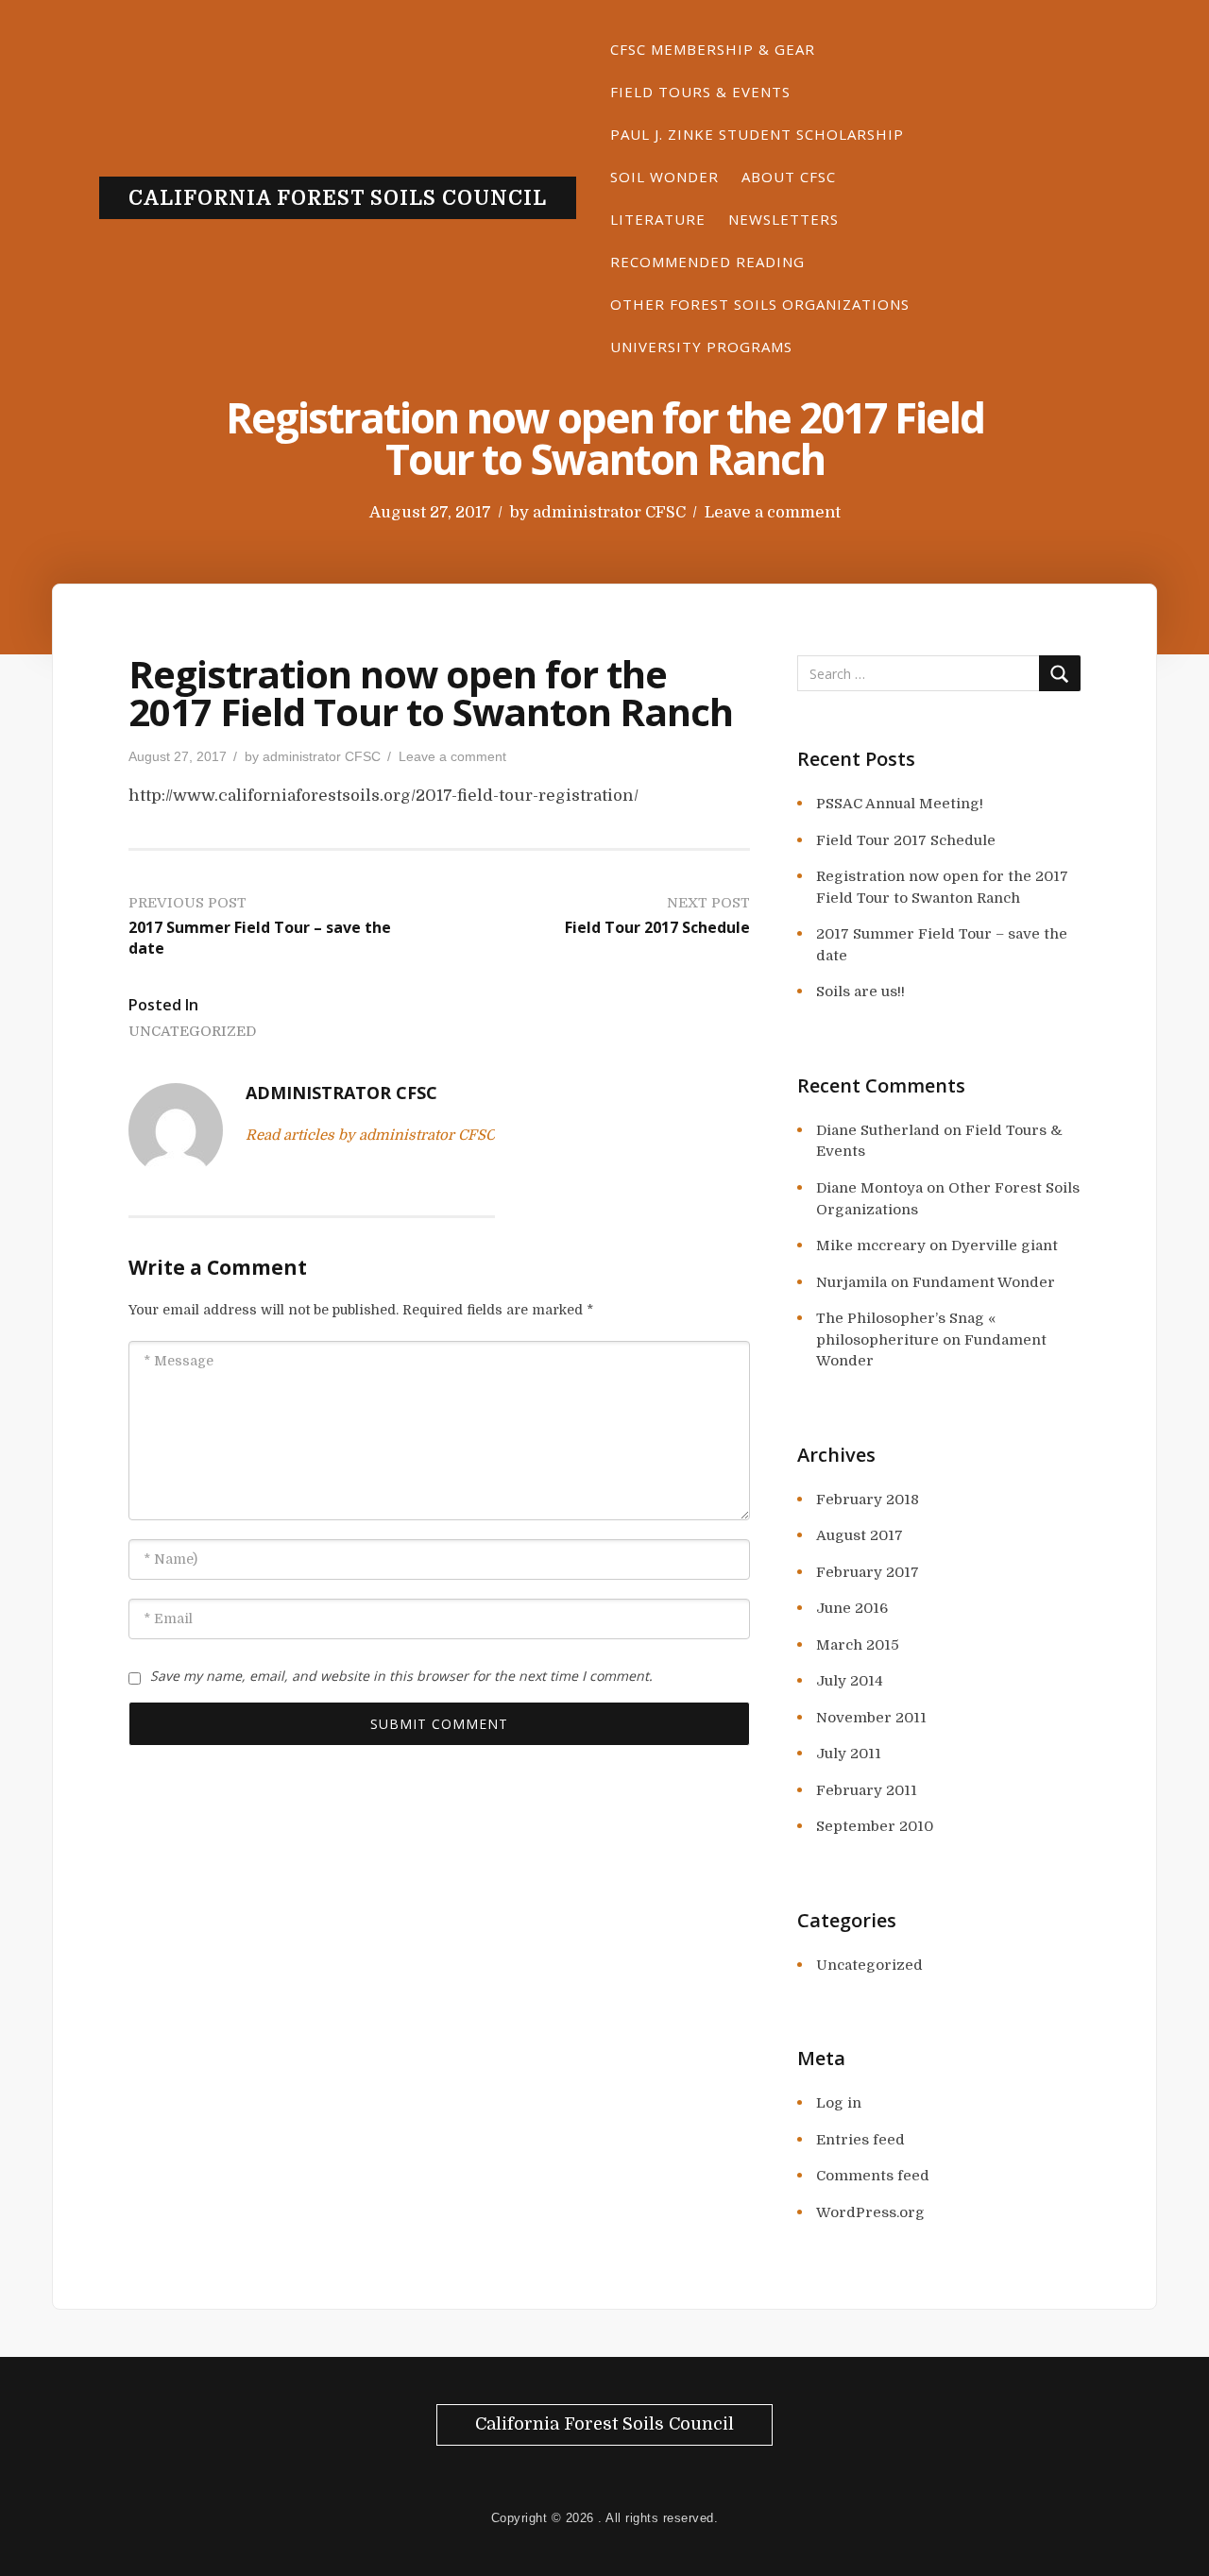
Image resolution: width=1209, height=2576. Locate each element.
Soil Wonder (664, 177)
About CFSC (789, 177)
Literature (658, 219)
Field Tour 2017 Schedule (906, 840)
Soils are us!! (860, 991)
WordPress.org (870, 2212)
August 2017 (860, 1535)
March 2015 (858, 1645)
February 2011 (867, 1790)
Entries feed (860, 2140)
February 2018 (868, 1500)
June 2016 (852, 1608)
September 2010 (875, 1826)
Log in (839, 2103)
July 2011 (849, 1754)
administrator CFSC (609, 512)
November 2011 (871, 1718)
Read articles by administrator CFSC (370, 1135)
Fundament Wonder (984, 1282)
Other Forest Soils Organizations (760, 304)
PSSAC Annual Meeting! (900, 804)
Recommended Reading (707, 262)
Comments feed (873, 2176)
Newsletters (783, 219)
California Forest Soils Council (338, 198)
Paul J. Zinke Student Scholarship (757, 134)
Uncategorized (192, 1031)
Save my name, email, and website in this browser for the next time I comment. (401, 1676)
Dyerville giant (1005, 1246)
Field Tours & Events (700, 92)
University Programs (701, 347)
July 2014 (850, 1681)
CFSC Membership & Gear (713, 49)
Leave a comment (773, 512)
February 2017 (868, 1572)
